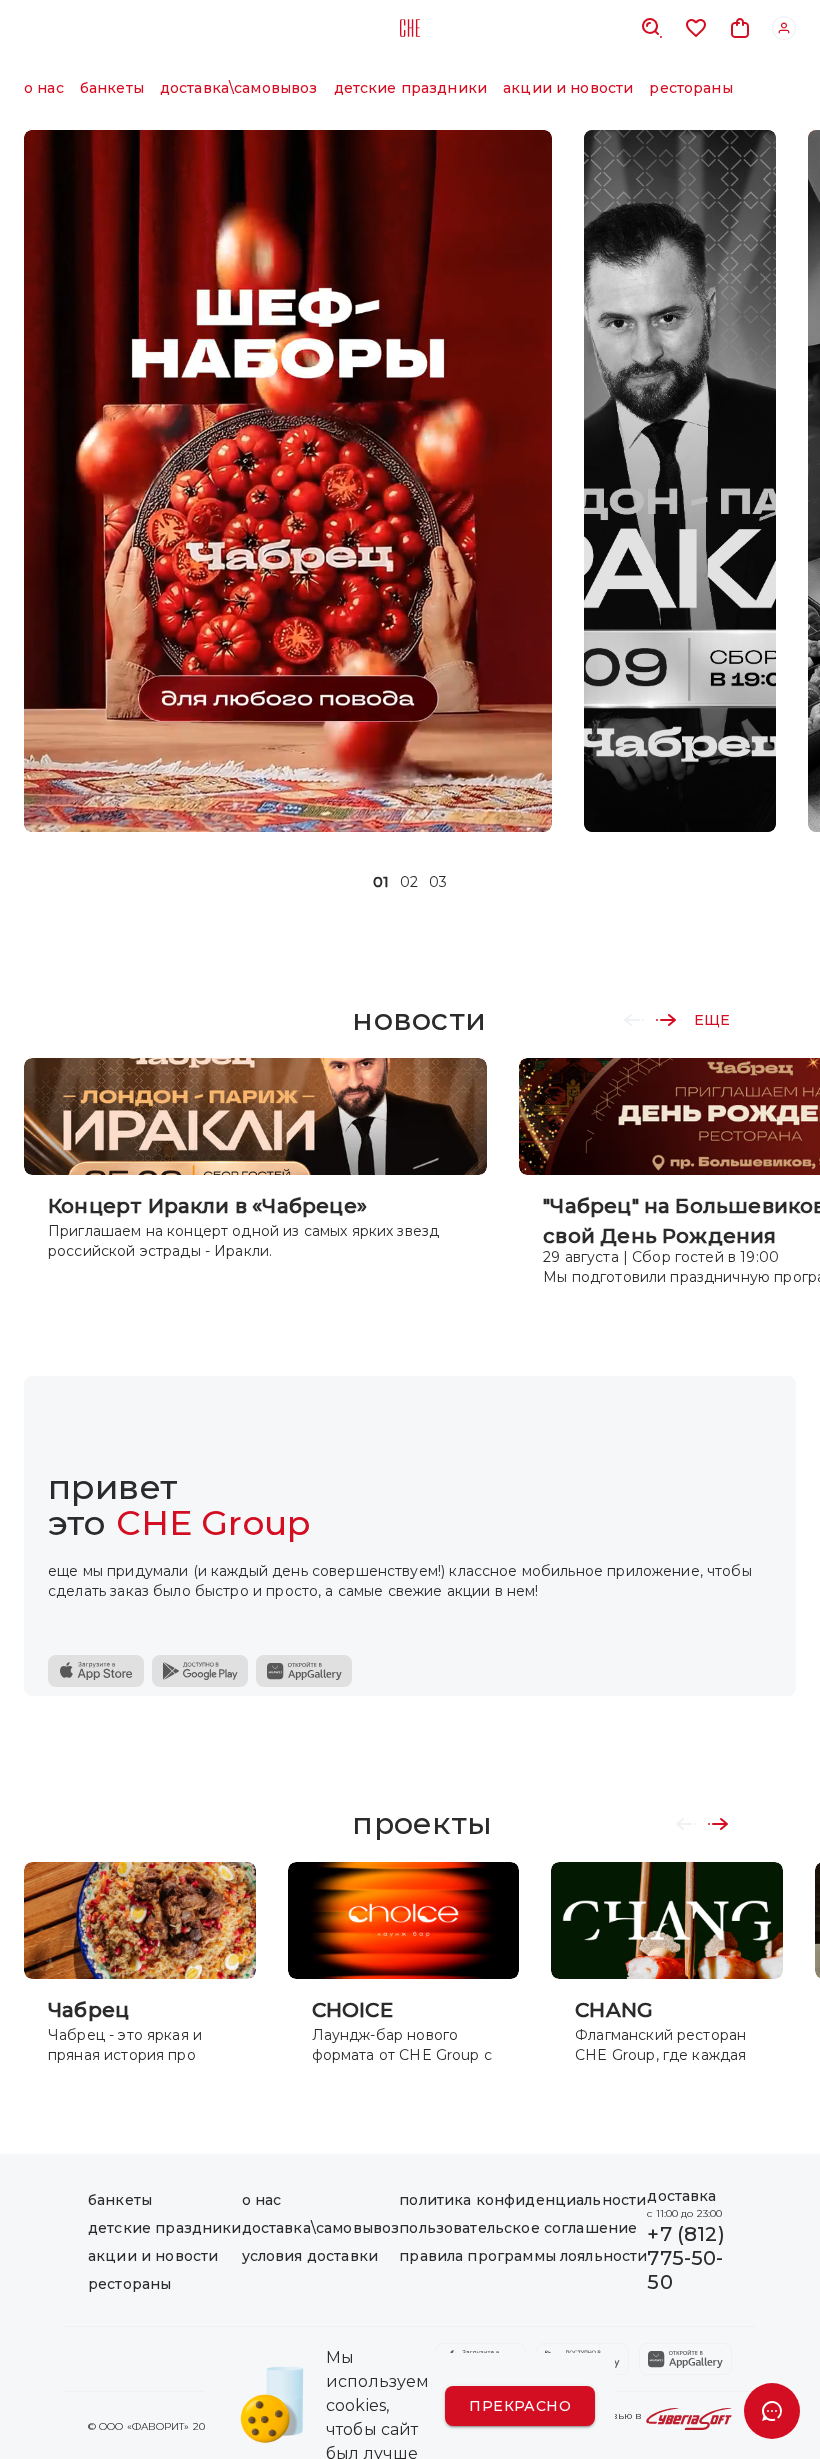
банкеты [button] (112, 88)
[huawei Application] (685, 2359)
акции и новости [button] (568, 88)
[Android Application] (200, 1671)
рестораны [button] (690, 88)
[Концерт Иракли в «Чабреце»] (680, 481)
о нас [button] (44, 88)
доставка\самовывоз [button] (239, 88)
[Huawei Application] (304, 1671)
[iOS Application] (96, 1671)
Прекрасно (520, 2406)
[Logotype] (410, 28)
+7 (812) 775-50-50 (685, 2258)
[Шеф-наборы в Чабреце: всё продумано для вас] (288, 481)
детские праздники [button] (411, 88)
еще (712, 1020)
